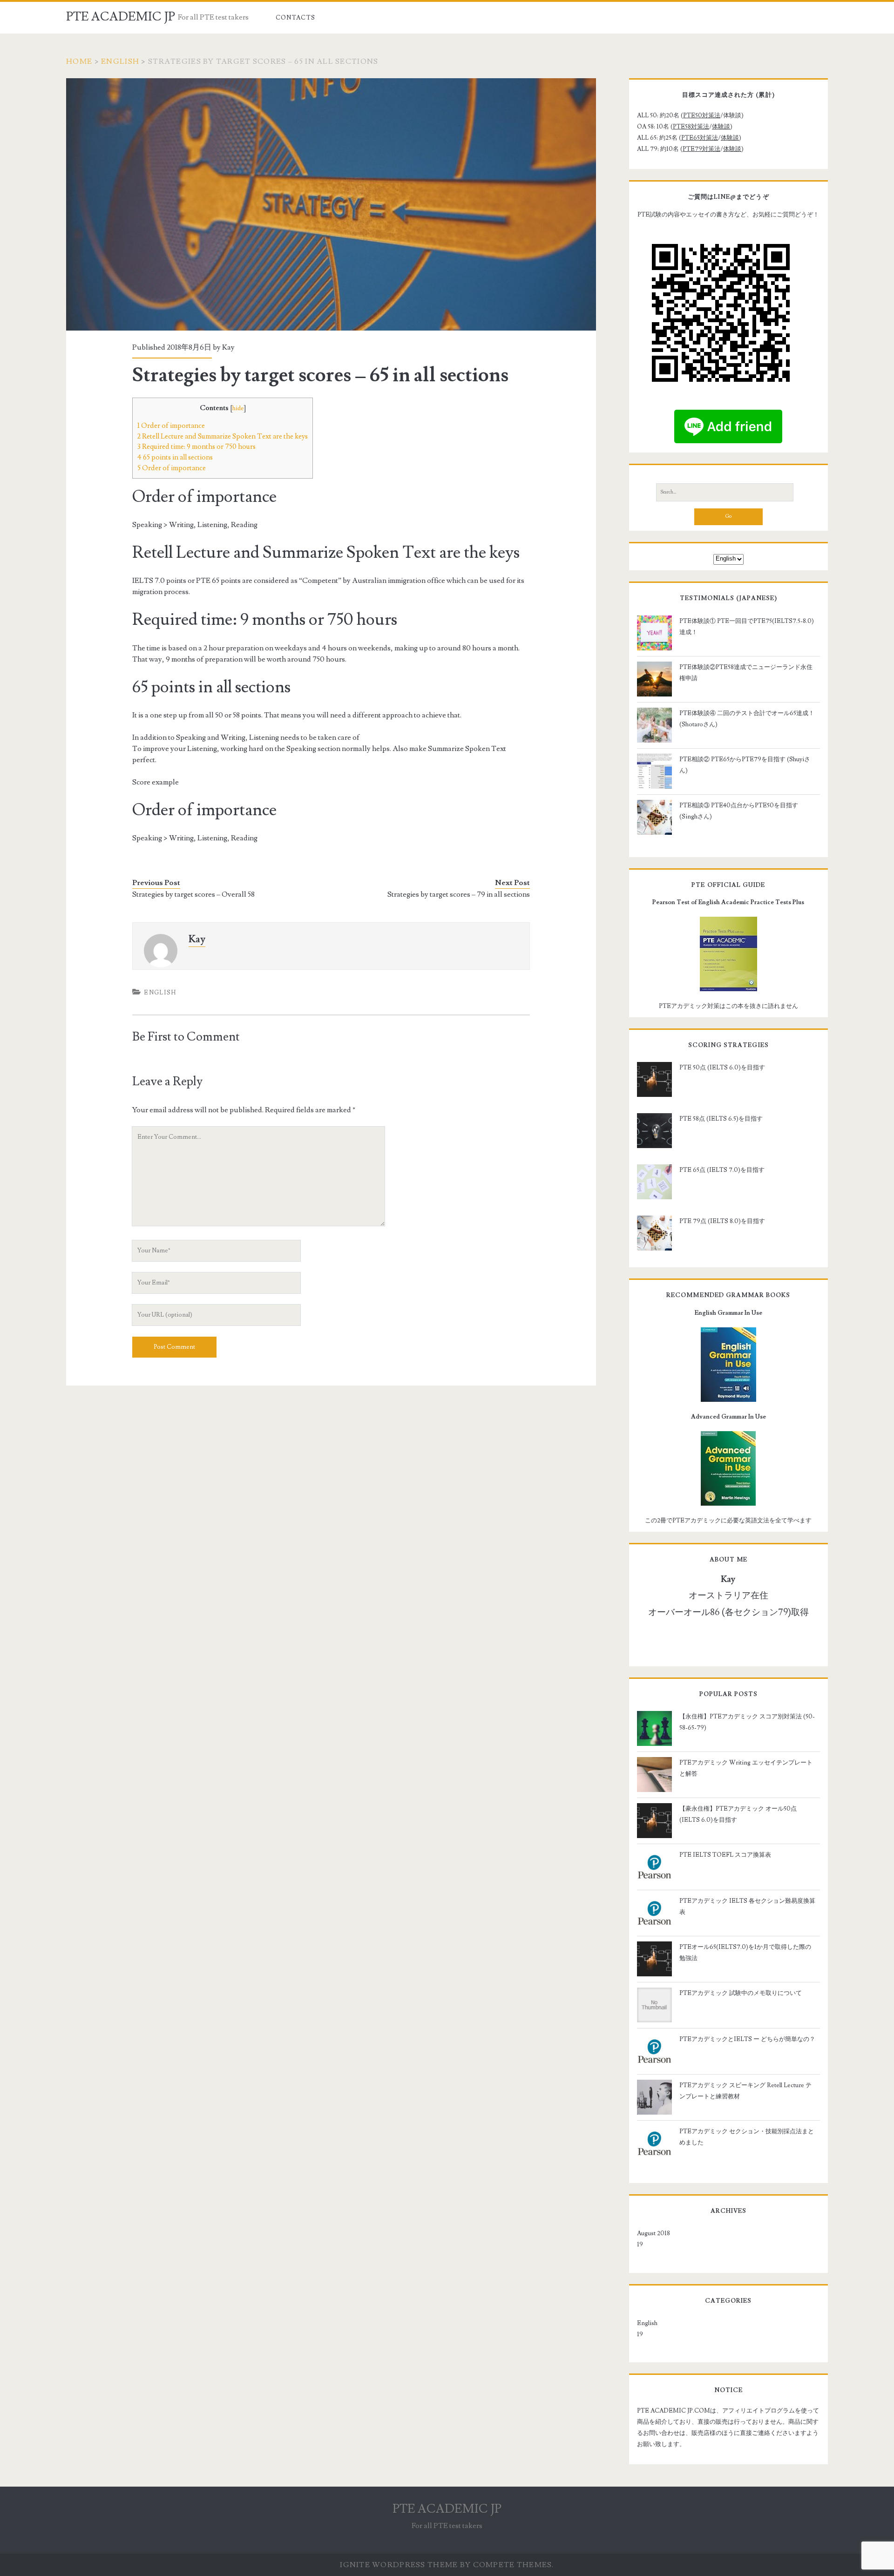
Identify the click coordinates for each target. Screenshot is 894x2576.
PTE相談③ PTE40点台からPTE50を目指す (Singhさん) (739, 811)
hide (238, 408)
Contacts (295, 18)
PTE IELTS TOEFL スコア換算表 (725, 1855)
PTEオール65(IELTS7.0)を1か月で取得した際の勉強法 (745, 1953)
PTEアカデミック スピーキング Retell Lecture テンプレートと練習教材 (745, 2091)
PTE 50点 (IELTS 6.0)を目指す (722, 1068)
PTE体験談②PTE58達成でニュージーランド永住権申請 (746, 673)
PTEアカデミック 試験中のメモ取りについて (741, 1993)
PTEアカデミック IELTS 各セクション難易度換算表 (747, 1907)
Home (79, 61)
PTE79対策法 (701, 149)
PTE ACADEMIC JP (121, 17)
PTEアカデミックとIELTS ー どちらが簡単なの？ (747, 2039)
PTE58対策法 (691, 127)
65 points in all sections (175, 457)
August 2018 (654, 2233)
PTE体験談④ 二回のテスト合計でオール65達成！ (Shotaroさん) (747, 719)
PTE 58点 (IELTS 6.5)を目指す (721, 1119)
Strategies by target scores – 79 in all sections (459, 894)
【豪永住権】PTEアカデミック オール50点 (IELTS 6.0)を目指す (738, 1814)
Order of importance (171, 426)
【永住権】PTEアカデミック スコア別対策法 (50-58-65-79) (747, 1722)
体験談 (721, 127)
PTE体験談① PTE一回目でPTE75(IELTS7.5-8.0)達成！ (747, 627)
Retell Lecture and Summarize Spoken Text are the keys (223, 436)
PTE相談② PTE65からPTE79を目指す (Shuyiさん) (745, 765)
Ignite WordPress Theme (399, 2565)
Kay (228, 347)
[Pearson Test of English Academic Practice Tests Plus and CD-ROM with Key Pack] (728, 954)
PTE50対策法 (702, 115)
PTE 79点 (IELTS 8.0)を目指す (722, 1221)
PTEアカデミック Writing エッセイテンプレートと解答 (746, 1768)
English (120, 61)
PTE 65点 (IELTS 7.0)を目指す (722, 1170)
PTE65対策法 (700, 138)
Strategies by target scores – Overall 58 (193, 894)
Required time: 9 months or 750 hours (196, 446)
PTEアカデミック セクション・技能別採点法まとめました (747, 2137)
